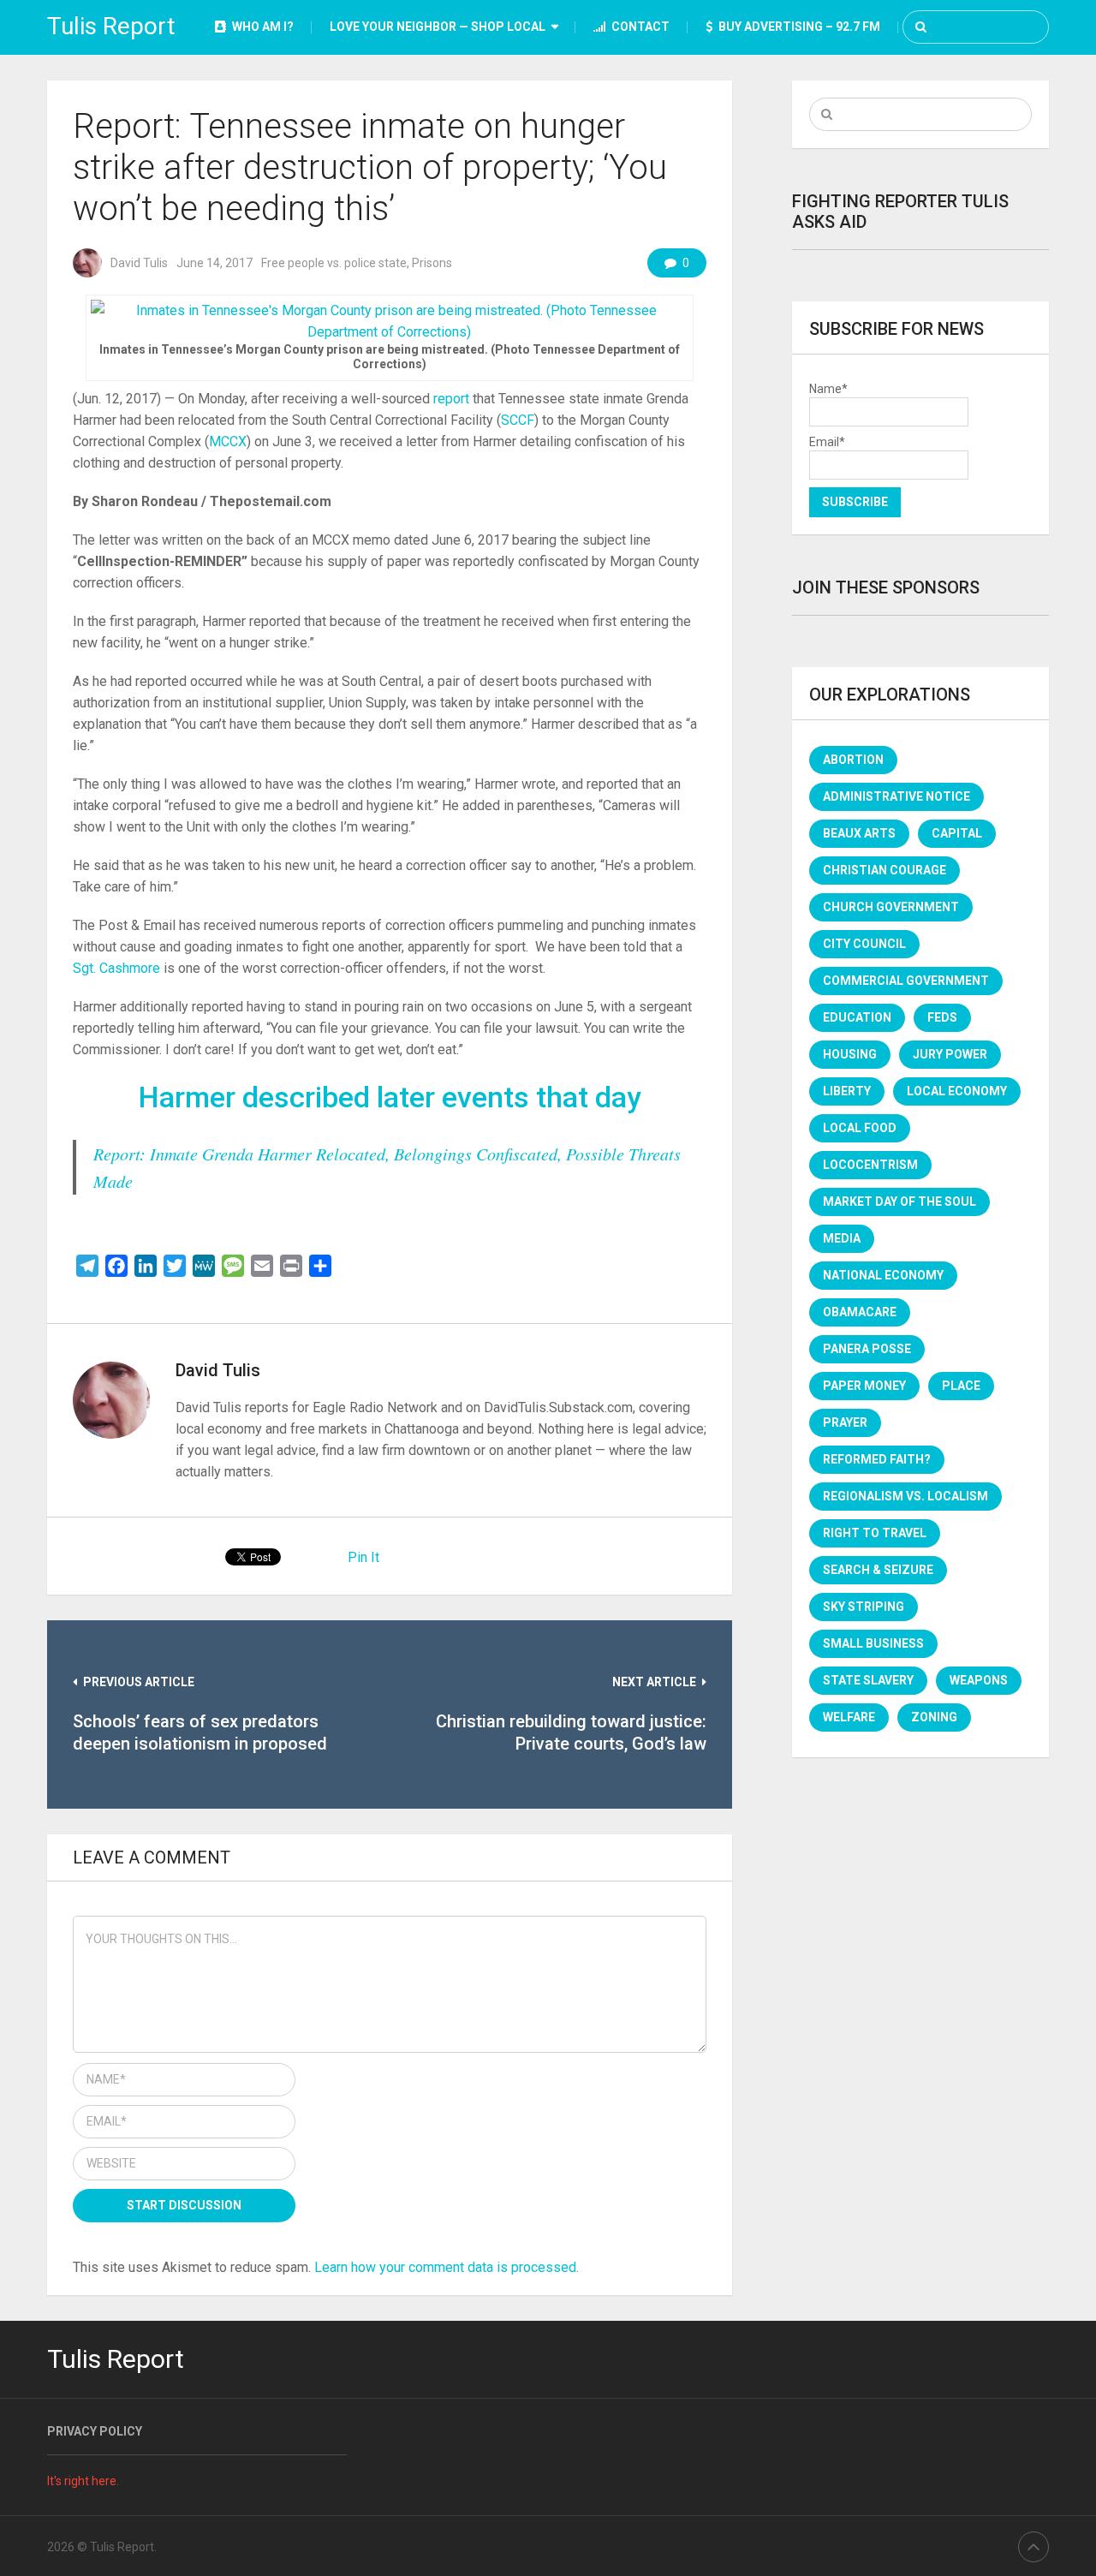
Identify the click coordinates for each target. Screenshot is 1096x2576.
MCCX (228, 441)
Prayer (845, 1422)
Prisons (432, 263)
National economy (883, 1275)
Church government (891, 907)
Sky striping (864, 1607)
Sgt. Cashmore (116, 968)
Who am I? (262, 27)
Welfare (849, 1717)
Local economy (957, 1091)
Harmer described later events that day (390, 1097)
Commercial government (906, 981)
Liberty (847, 1091)
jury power (950, 1054)
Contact (639, 27)
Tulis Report (111, 26)
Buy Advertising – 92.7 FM (798, 27)
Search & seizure (878, 1570)
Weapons (979, 1680)
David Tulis (139, 263)
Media (842, 1238)
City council (864, 944)
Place (961, 1386)
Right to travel (875, 1533)
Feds (942, 1017)
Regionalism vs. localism (905, 1496)
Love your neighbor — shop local (438, 27)
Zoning (934, 1717)
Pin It (363, 1557)
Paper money (864, 1386)
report (451, 399)
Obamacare (860, 1312)
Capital (957, 833)
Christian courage (885, 870)
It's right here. (83, 2481)
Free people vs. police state (334, 263)
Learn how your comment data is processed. (447, 2267)
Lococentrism (870, 1165)
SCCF (518, 420)
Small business (873, 1643)
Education (857, 1017)
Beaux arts (859, 833)
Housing (850, 1054)
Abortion (853, 760)
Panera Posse (867, 1349)
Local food (860, 1128)
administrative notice (896, 796)
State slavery (868, 1680)
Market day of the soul (899, 1202)
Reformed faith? (877, 1459)
